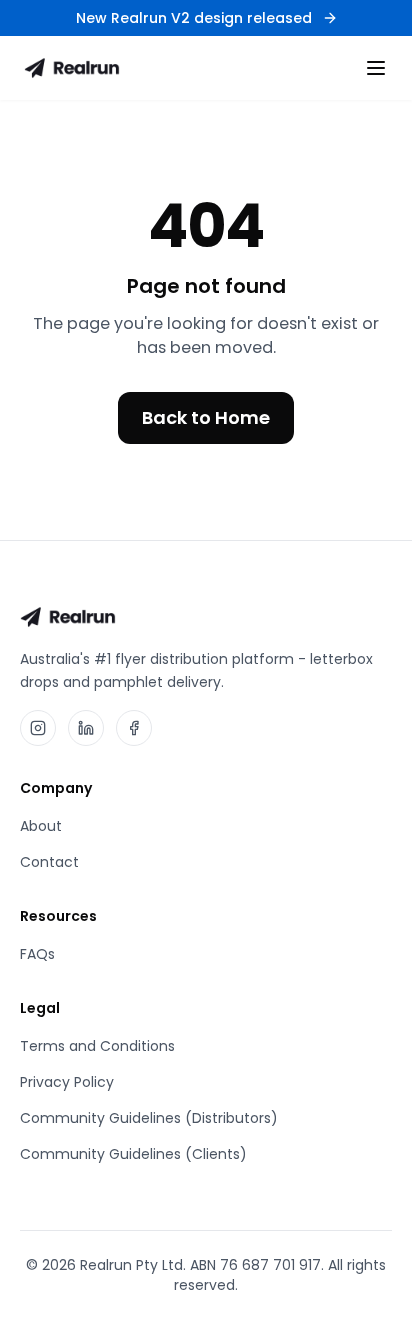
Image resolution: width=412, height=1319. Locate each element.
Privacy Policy (67, 1082)
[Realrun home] (72, 68)
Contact (49, 862)
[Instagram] (38, 728)
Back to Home (206, 417)
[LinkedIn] (86, 728)
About (41, 826)
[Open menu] (376, 68)
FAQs (37, 954)
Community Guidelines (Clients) (133, 1154)
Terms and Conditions (97, 1046)
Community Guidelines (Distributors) (149, 1118)
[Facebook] (134, 728)
